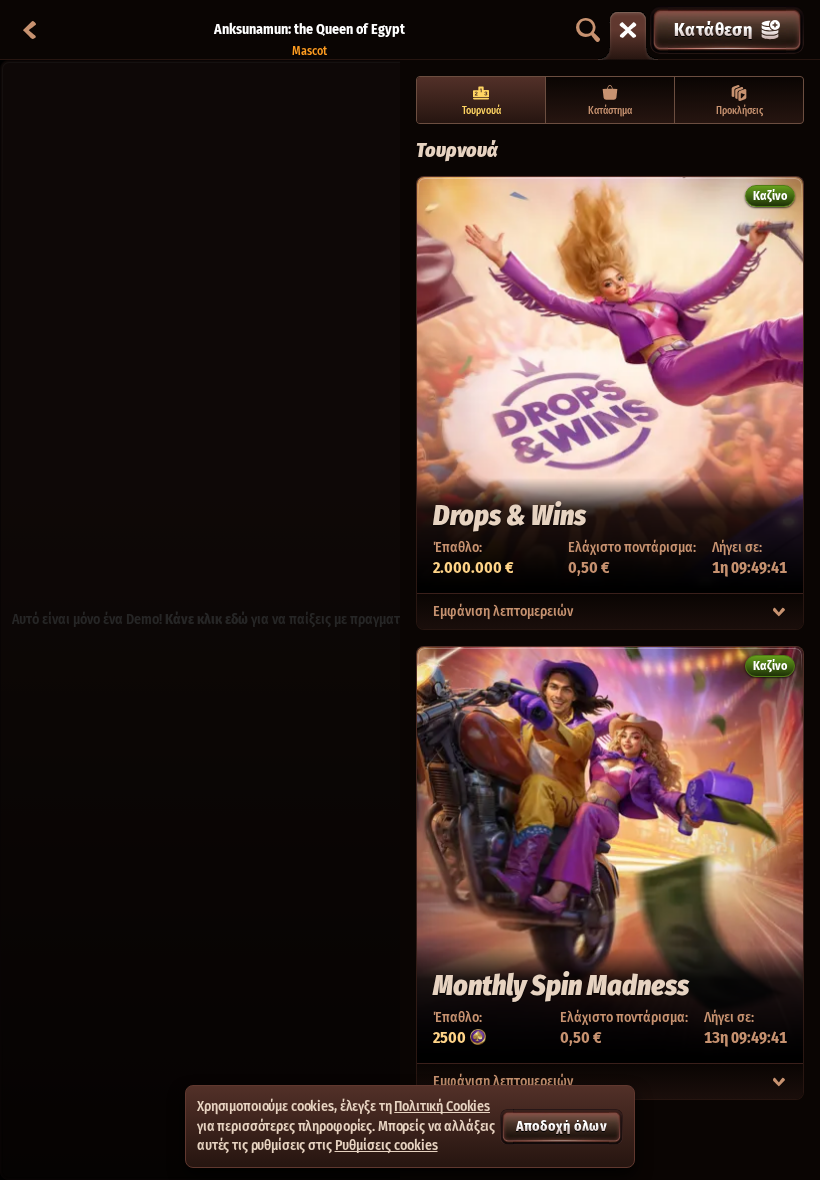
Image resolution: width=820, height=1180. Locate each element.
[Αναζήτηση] (588, 30)
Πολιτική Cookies (442, 1106)
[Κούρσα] (628, 30)
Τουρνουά (481, 111)
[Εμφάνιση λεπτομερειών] (779, 612)
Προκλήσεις (739, 111)
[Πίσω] (30, 30)
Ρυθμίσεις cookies (386, 1146)
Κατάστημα (610, 111)
